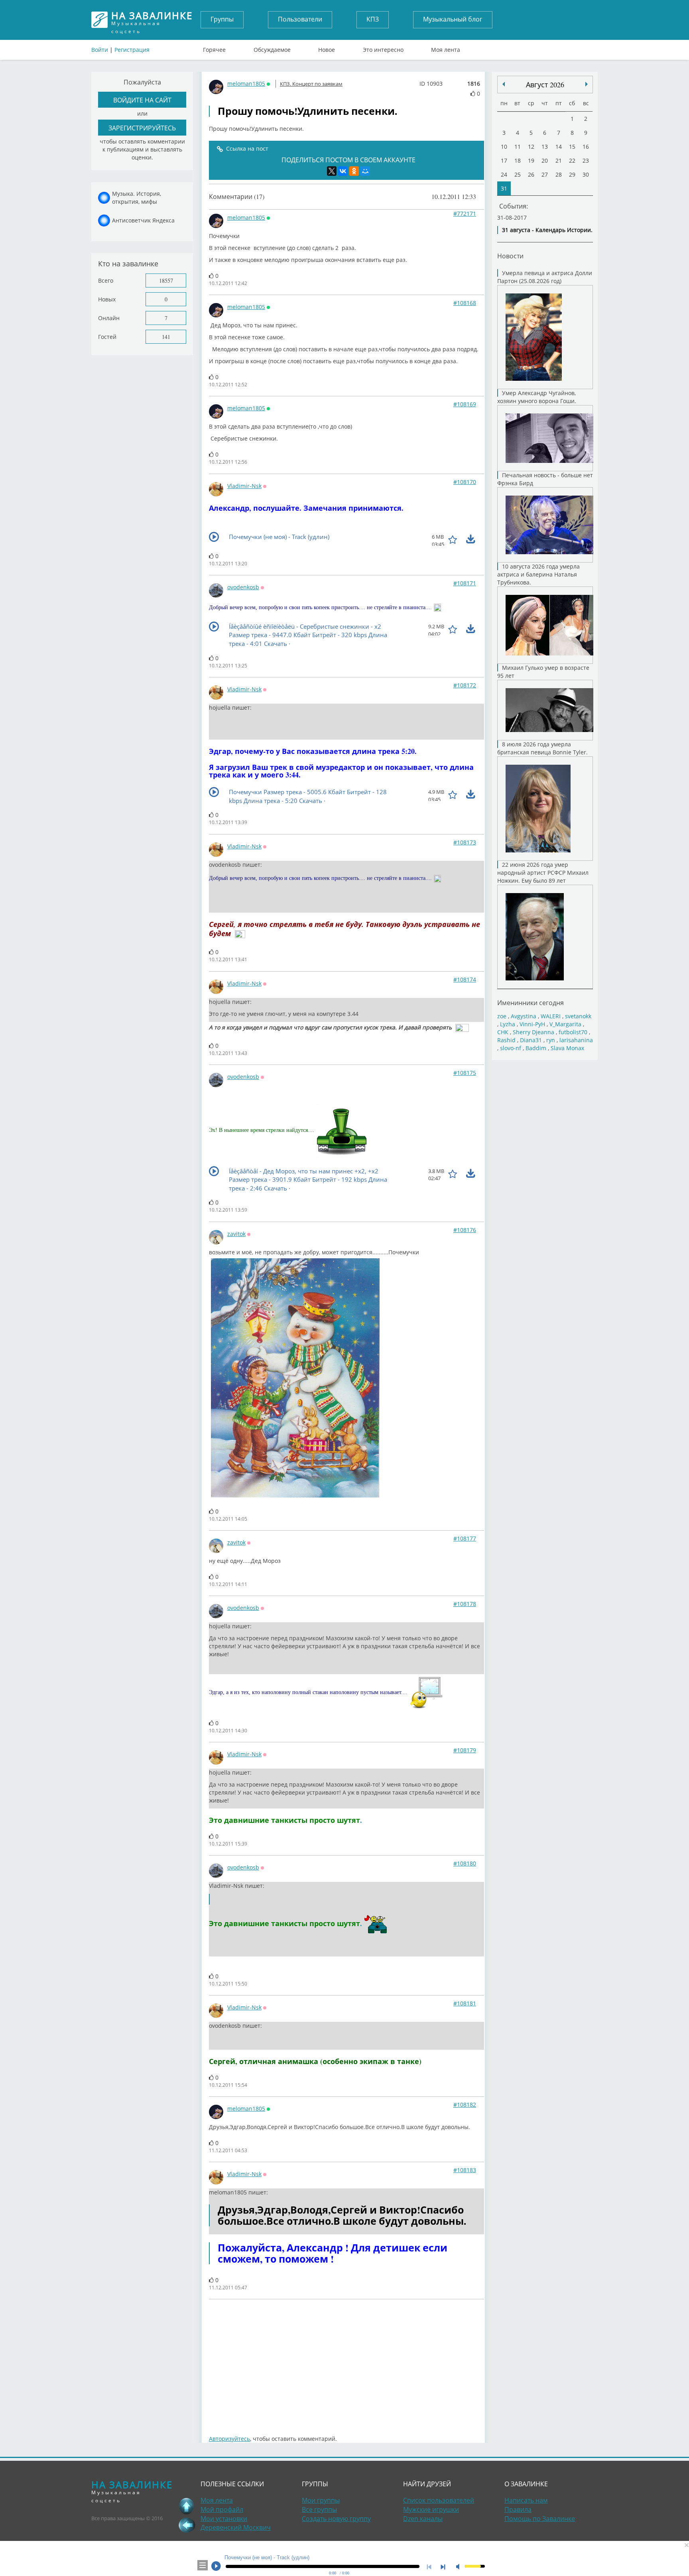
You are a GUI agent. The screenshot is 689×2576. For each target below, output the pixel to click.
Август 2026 (545, 85)
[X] (332, 171)
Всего (106, 280)
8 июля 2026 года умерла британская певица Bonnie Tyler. (542, 748)
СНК (503, 1032)
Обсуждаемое (272, 48)
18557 (166, 280)
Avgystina (524, 1016)
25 (518, 174)
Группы (222, 19)
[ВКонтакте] (343, 171)
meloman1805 (246, 84)
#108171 (465, 583)
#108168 (465, 303)
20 (545, 160)
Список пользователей (439, 2500)
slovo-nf (511, 1048)
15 (572, 147)
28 (559, 174)
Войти (100, 50)
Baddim (536, 1048)
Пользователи (300, 19)
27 (545, 174)
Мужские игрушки (431, 2509)
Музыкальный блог (453, 19)
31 (504, 188)
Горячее (214, 48)
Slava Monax (567, 1048)
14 (559, 147)
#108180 (465, 1863)
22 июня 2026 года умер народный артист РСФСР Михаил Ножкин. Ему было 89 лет (543, 873)
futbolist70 (573, 1032)
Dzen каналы (423, 2519)
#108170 (465, 482)
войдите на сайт (142, 100)
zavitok (236, 1234)
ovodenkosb (243, 587)
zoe (502, 1016)
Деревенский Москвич (236, 2527)
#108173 (465, 842)
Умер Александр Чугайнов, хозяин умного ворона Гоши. (537, 397)
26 (531, 174)
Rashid (506, 1040)
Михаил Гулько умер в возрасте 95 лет (543, 672)
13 (545, 147)
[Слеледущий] (504, 84)
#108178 (465, 1604)
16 (586, 147)
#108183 (465, 2170)
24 (504, 174)
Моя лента (446, 48)
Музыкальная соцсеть (152, 20)
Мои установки (224, 2519)
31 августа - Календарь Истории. (547, 230)
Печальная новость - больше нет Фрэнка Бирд (545, 479)
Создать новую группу (336, 2519)
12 (531, 147)
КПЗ (373, 19)
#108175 (465, 1073)
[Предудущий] (587, 84)
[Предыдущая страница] (187, 2525)
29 (572, 174)
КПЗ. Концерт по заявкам (311, 84)
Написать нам (526, 2500)
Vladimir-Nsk (244, 486)
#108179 (465, 1750)
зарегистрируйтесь (142, 128)
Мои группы (321, 2500)
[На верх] (187, 2506)
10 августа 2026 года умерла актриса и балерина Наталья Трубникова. (538, 574)
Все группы (319, 2509)
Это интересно (383, 48)
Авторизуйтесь (229, 2439)
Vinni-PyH (532, 1024)
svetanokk (578, 1016)
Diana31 (531, 1040)
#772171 (465, 214)
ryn (551, 1040)
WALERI (551, 1016)
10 (504, 147)
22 (572, 160)
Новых (107, 299)
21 (559, 160)
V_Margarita (565, 1024)
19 (531, 160)
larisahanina (576, 1040)
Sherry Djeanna (533, 1032)
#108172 (465, 685)
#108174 (465, 979)
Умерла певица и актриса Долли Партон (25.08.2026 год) (545, 277)
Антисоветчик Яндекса (143, 220)
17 (504, 160)
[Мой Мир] (365, 171)
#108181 (465, 2003)
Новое (327, 48)
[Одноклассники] (354, 171)
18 (518, 160)
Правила (518, 2509)
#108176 (465, 1230)
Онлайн (109, 318)
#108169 (465, 404)
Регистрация (132, 50)
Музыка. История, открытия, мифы (137, 198)
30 (586, 174)
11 (518, 147)
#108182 (465, 2105)
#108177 (465, 1538)
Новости (510, 256)
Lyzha (508, 1024)
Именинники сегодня (531, 1003)
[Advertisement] (346, 2363)
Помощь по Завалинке (540, 2519)
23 (586, 160)
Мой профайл (222, 2509)
